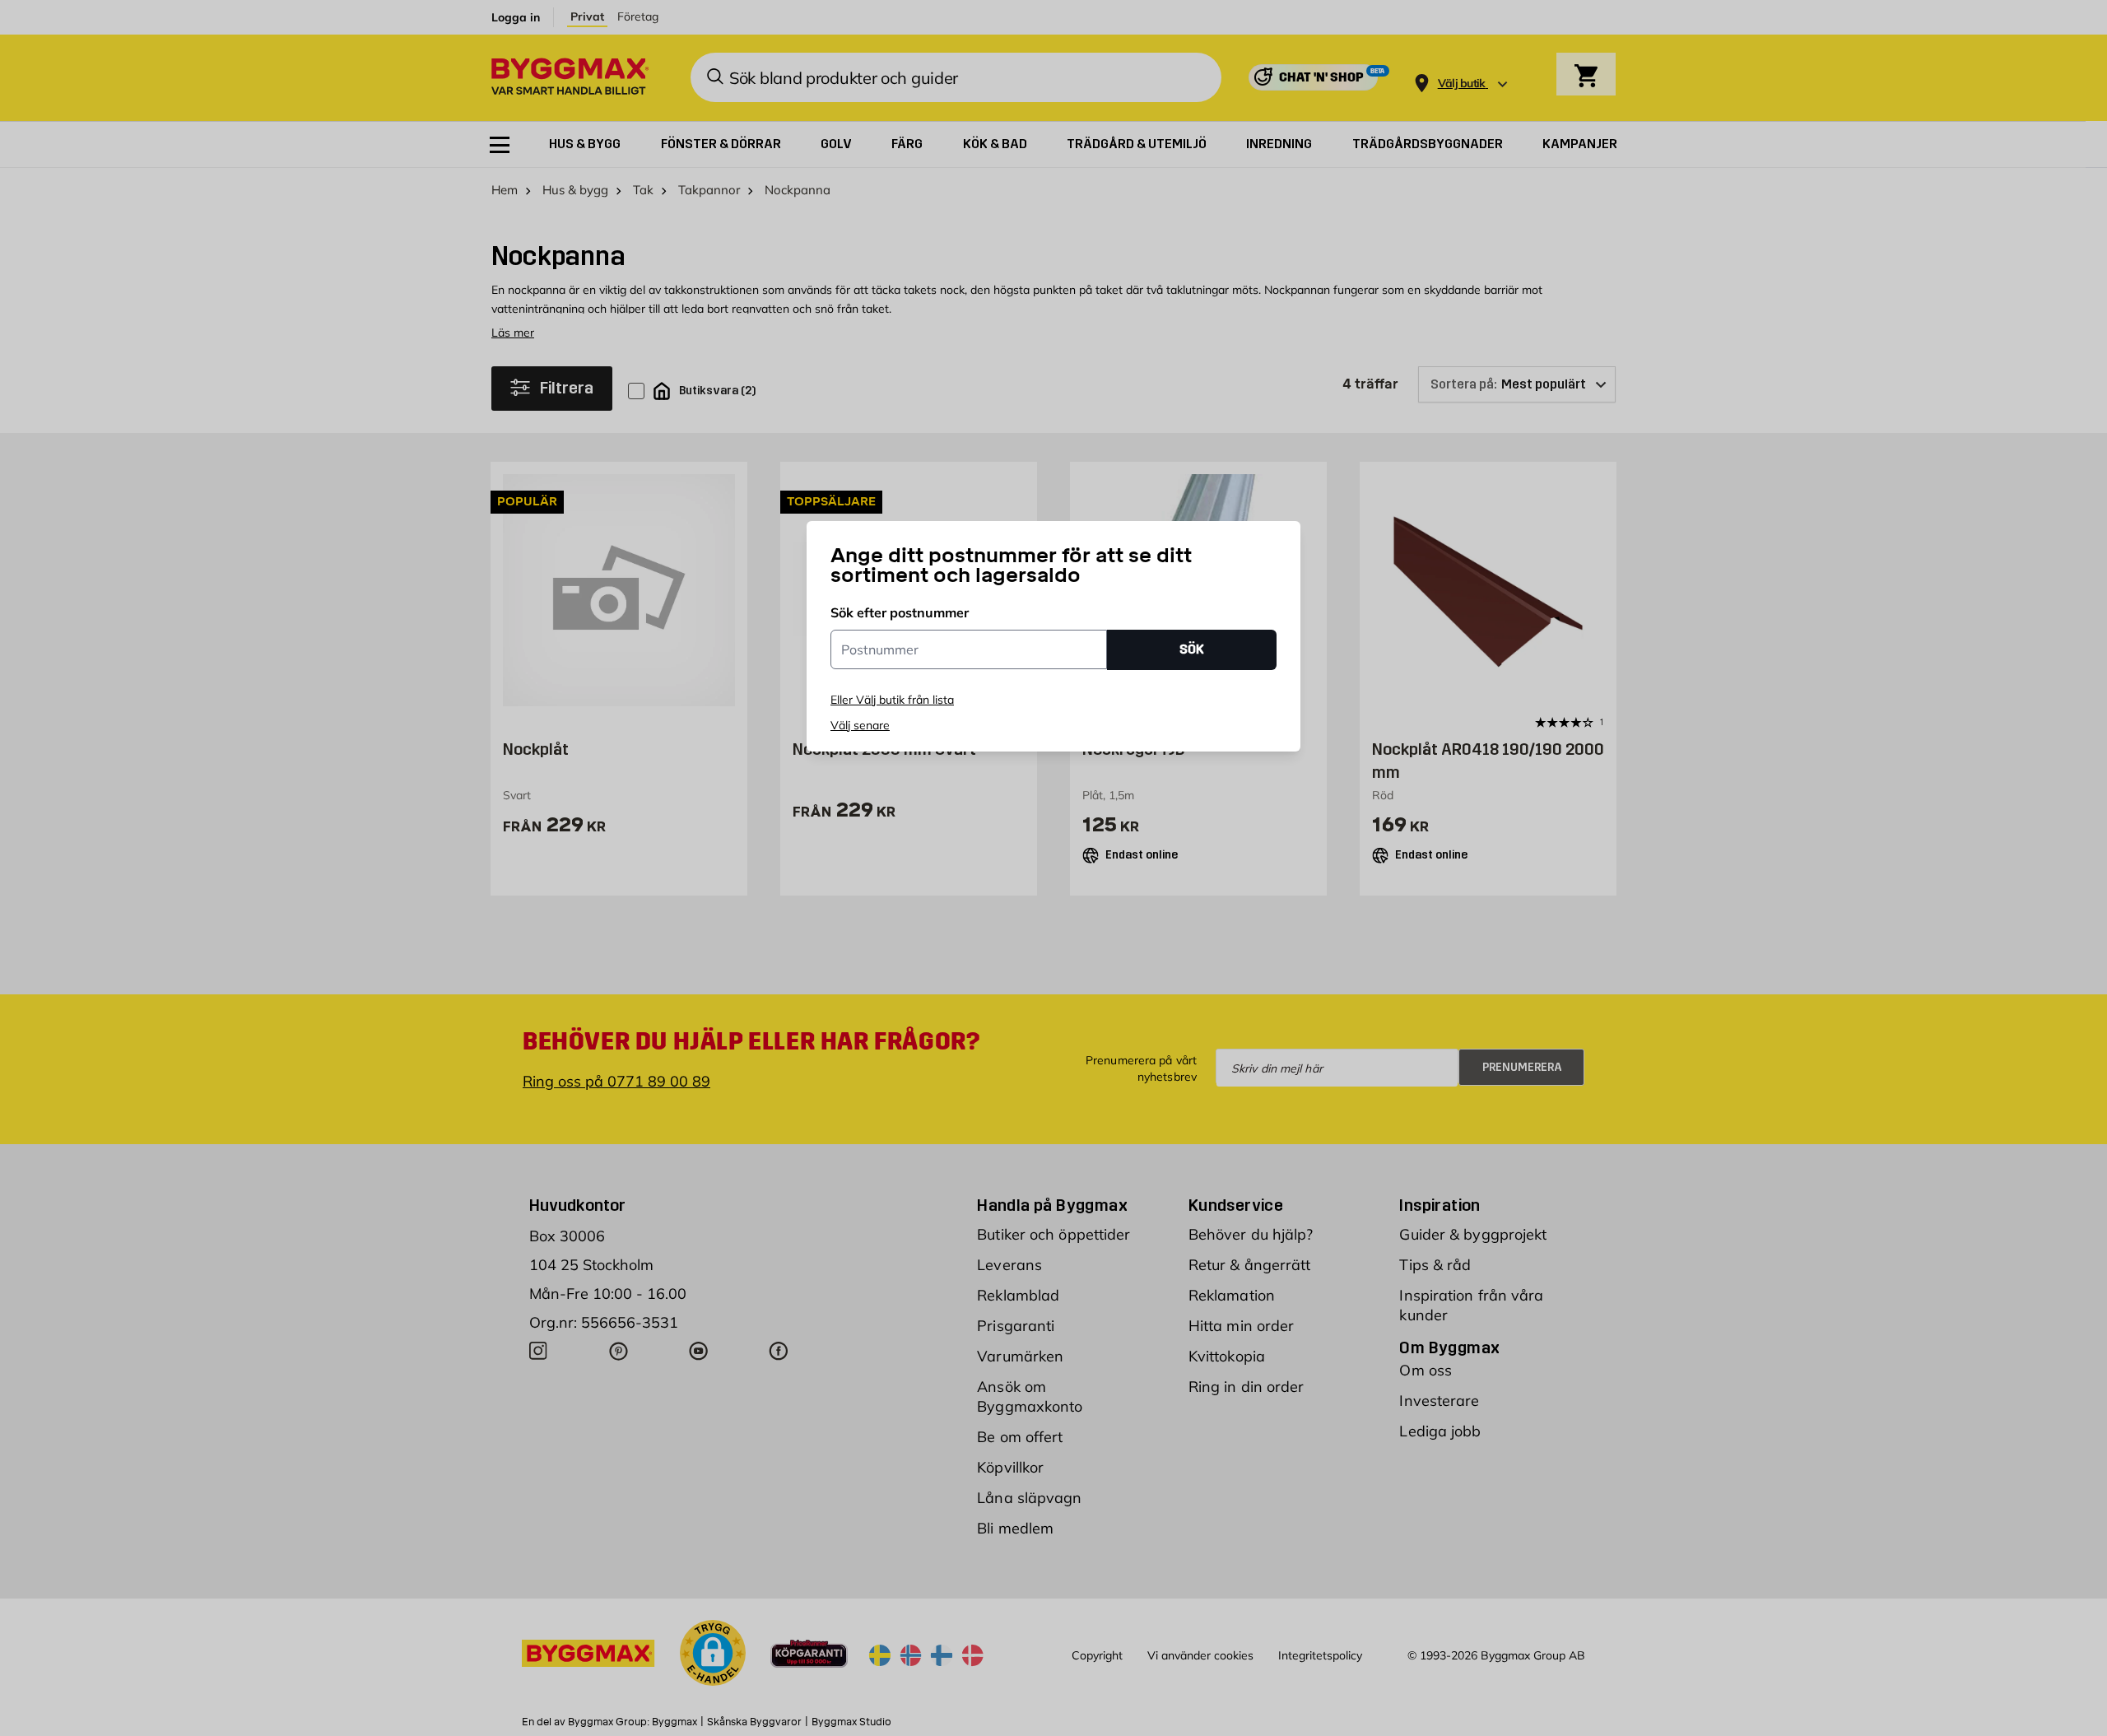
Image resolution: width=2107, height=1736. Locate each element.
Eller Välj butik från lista (892, 700)
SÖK (1192, 649)
